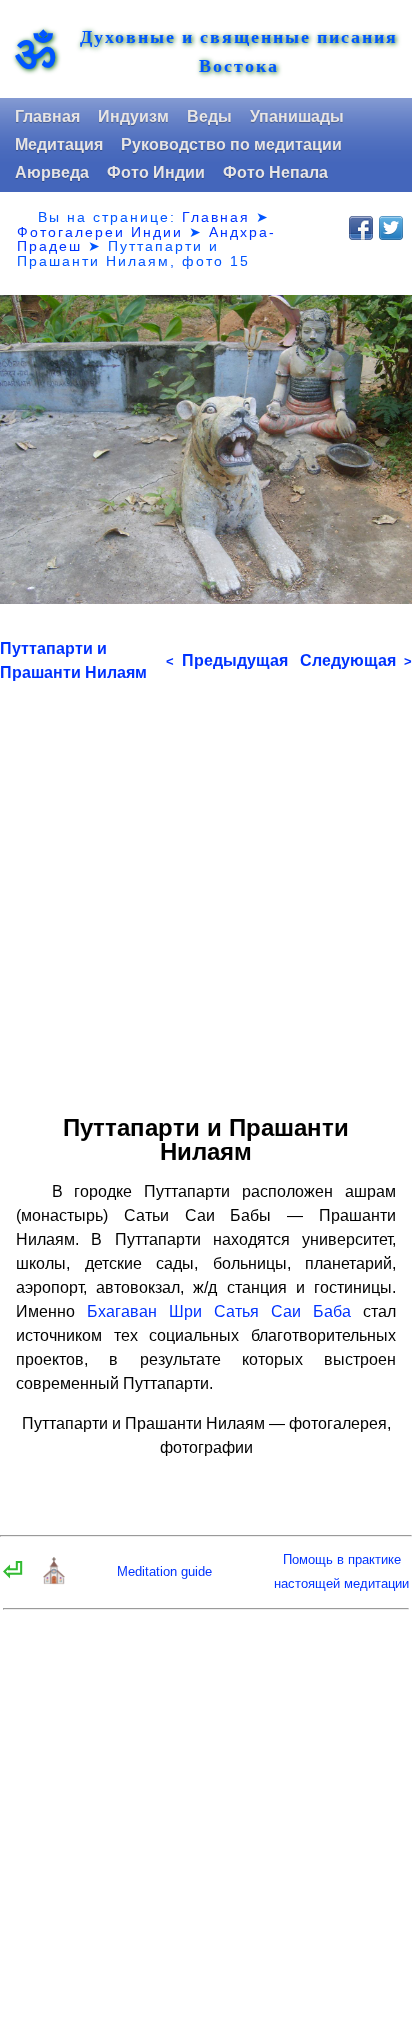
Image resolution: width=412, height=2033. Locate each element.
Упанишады (297, 116)
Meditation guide (164, 1571)
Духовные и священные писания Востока (239, 51)
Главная (47, 116)
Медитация (59, 144)
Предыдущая (227, 660)
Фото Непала (275, 172)
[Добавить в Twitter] (391, 228)
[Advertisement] (206, 891)
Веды (209, 116)
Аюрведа (52, 172)
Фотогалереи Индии (100, 232)
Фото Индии (156, 172)
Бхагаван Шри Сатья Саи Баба (219, 1311)
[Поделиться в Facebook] (361, 228)
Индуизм (133, 116)
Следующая (356, 660)
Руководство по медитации (231, 144)
